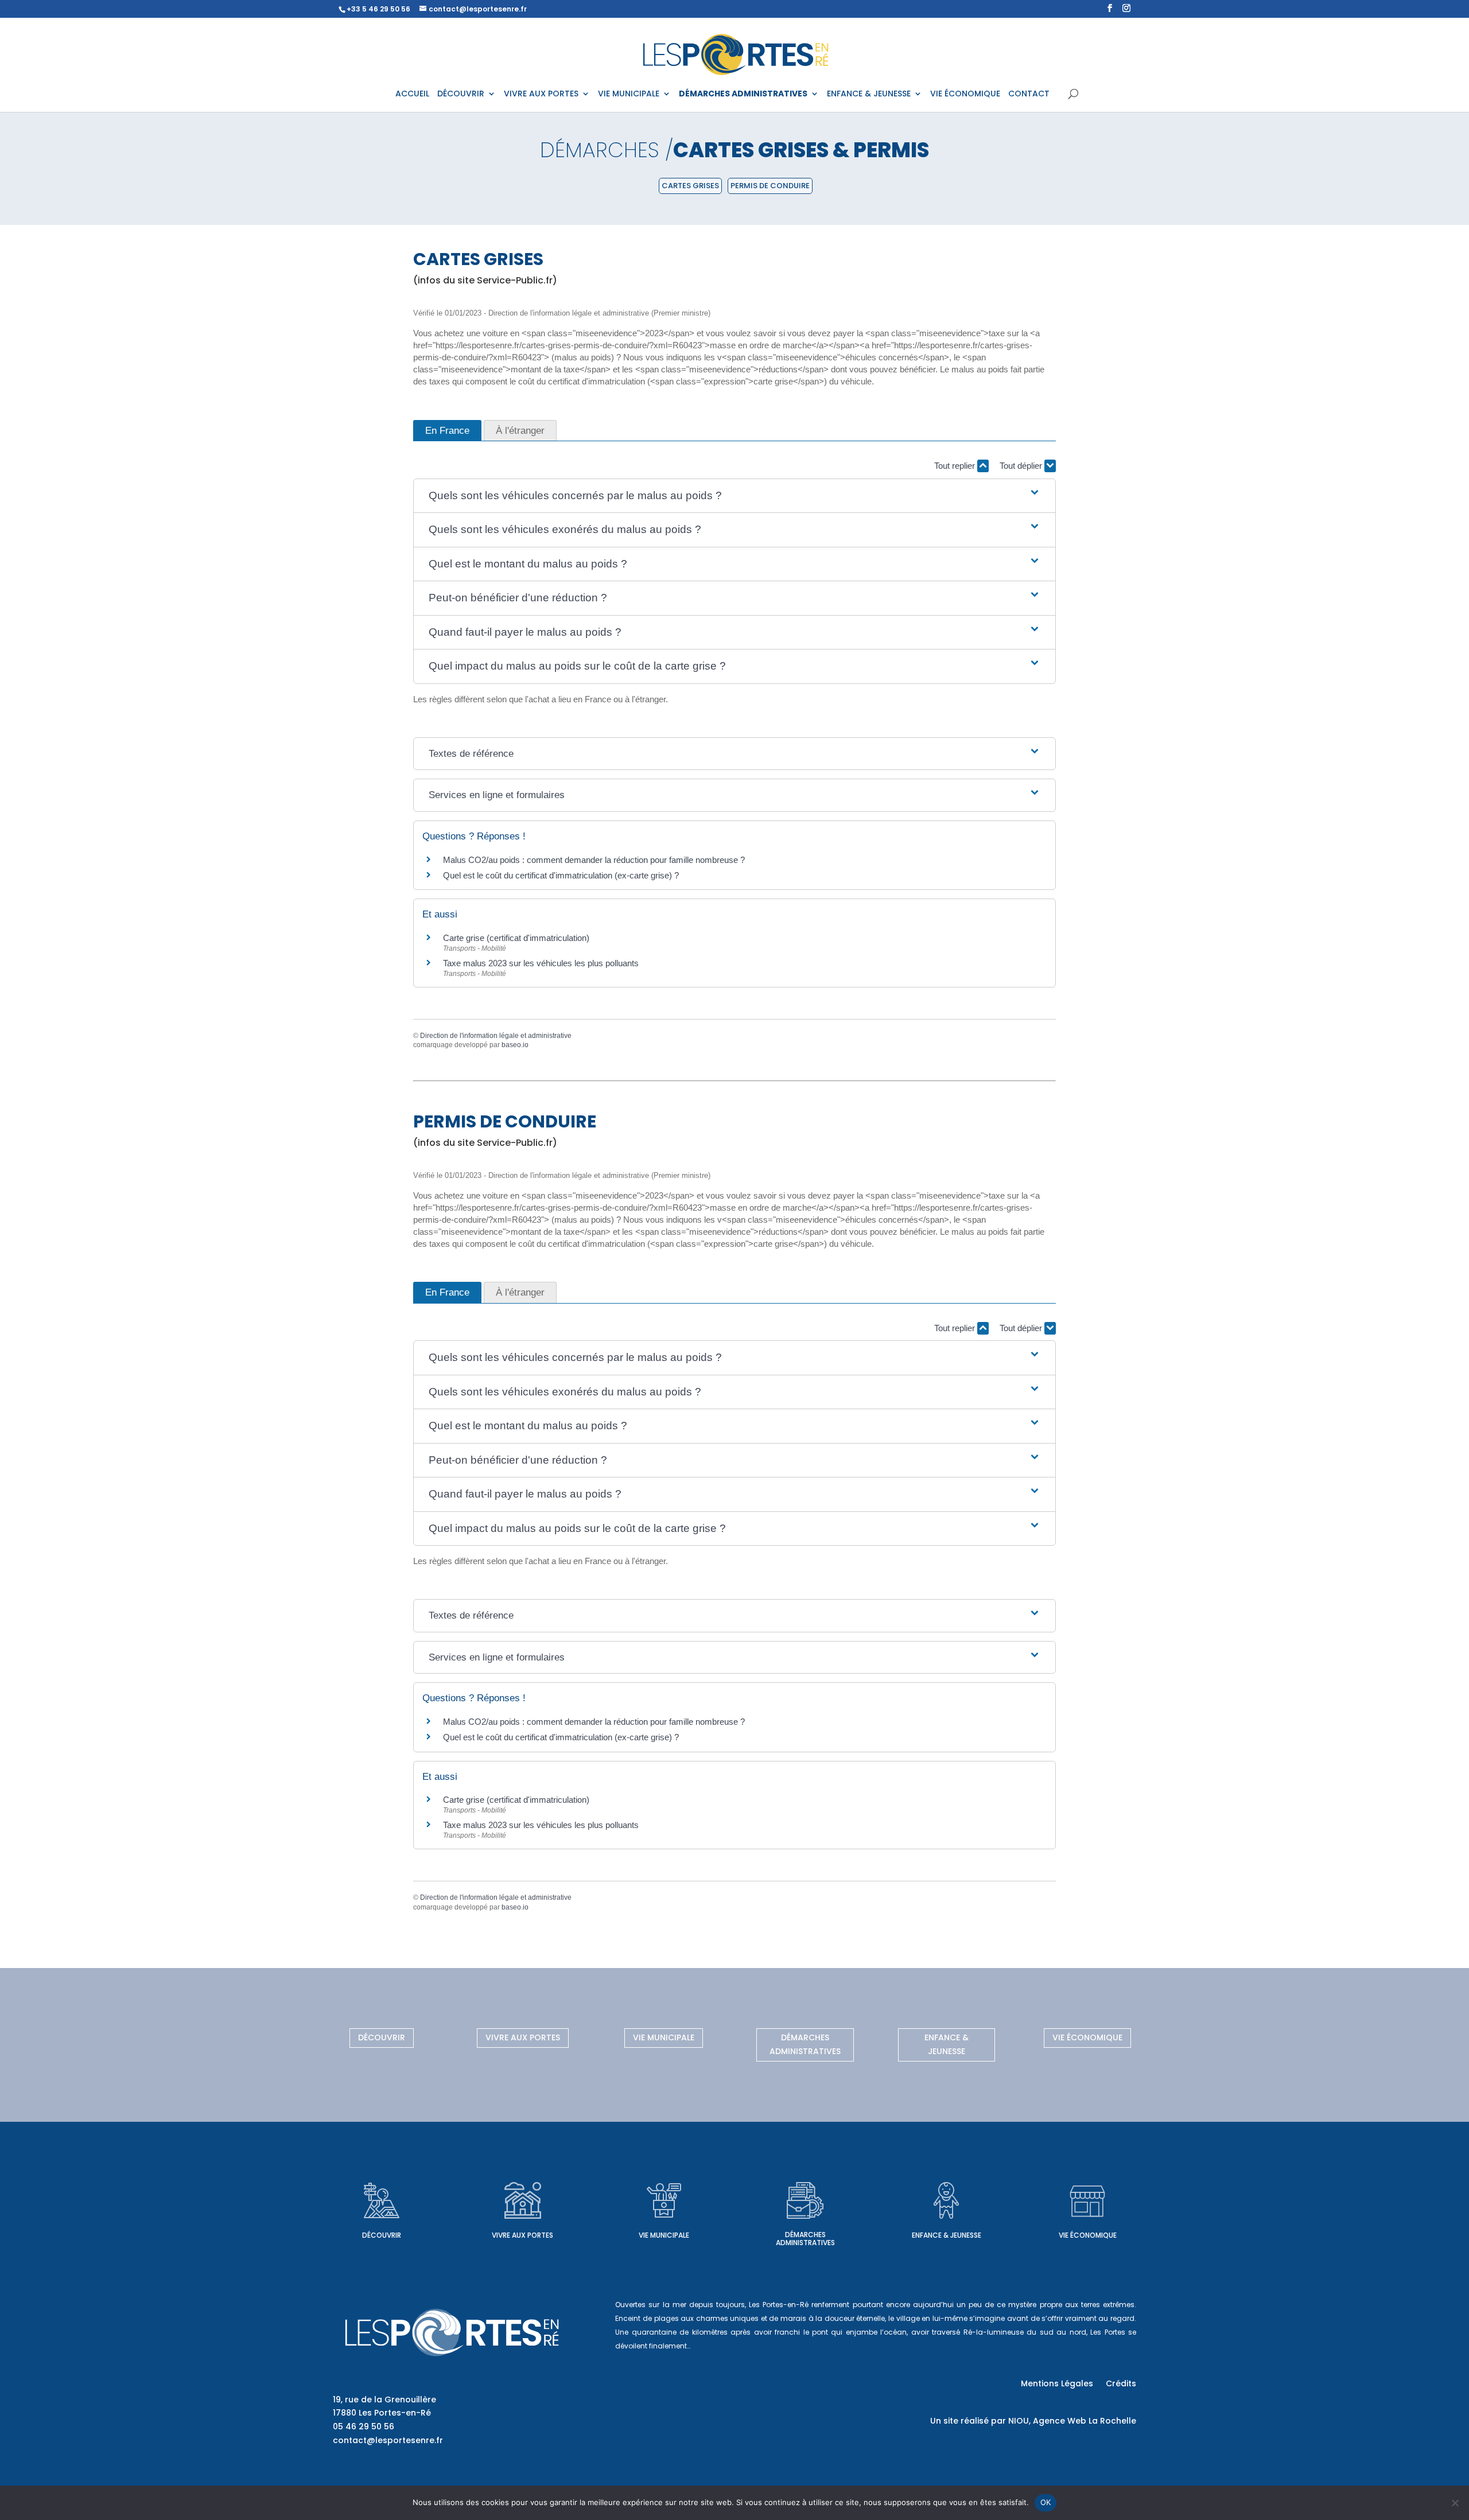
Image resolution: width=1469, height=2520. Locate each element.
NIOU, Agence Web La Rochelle (1072, 2421)
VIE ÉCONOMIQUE (965, 94)
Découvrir (382, 2037)
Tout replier (956, 466)
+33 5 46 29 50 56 (378, 9)
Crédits (1121, 2384)
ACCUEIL (412, 94)
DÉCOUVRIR (461, 94)
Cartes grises (690, 186)
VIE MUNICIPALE (629, 94)
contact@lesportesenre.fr (388, 2440)
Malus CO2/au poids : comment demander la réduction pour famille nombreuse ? (594, 860)
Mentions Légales (1057, 2384)
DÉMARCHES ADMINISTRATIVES (743, 94)
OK (1046, 2502)
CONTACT (1029, 94)
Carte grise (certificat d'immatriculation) (516, 938)
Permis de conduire (770, 186)
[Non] (1455, 2503)
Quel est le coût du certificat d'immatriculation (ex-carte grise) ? (561, 875)
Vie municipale (664, 2037)
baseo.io (515, 1045)
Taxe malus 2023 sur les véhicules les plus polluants (541, 963)
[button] (734, 496)
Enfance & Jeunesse (947, 2044)
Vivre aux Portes (523, 2037)
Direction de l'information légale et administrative (496, 1036)
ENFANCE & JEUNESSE (869, 94)
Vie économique (1087, 2037)
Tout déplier (1022, 466)
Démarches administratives (805, 2044)
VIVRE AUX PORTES (541, 94)
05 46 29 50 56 (364, 2426)
